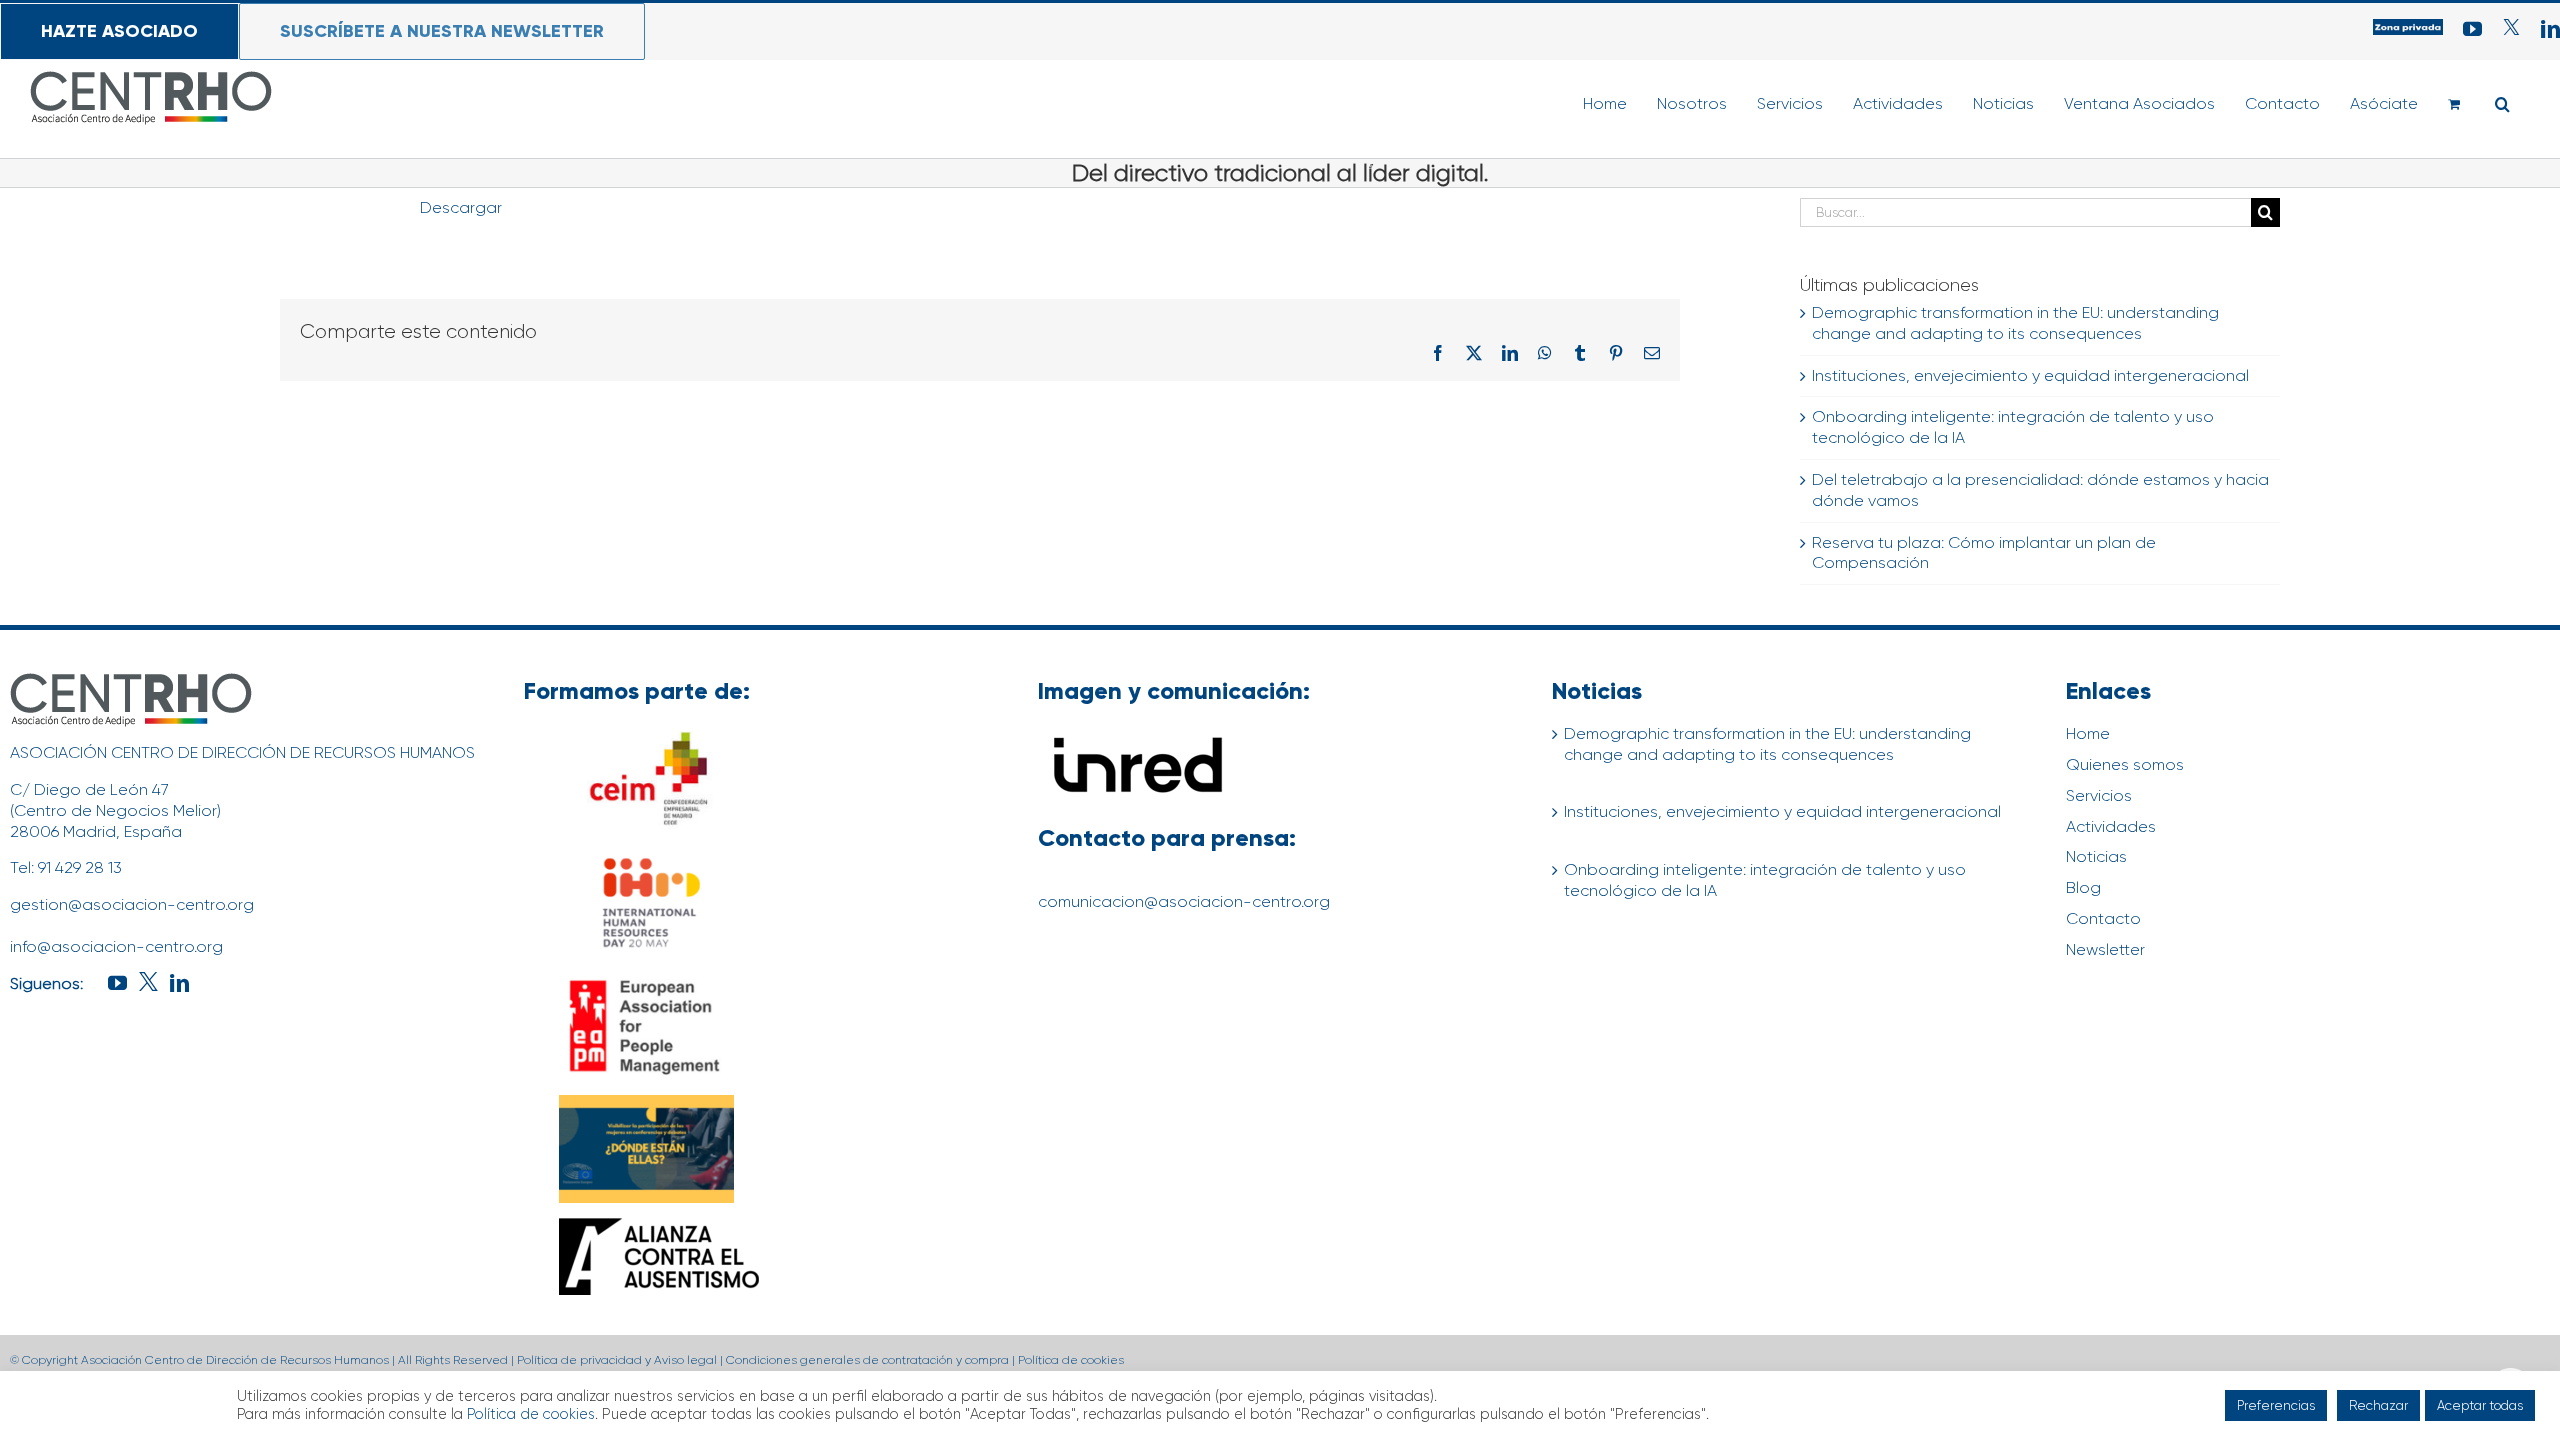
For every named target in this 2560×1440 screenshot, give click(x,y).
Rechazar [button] (2378, 1405)
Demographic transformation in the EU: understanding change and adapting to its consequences (2015, 323)
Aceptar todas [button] (2480, 1405)
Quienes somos (2125, 764)
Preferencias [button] (2276, 1405)
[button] (2502, 104)
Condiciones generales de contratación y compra (867, 1360)
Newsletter (2105, 949)
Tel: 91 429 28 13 (66, 867)
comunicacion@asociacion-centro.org (1184, 901)
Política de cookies (1071, 1360)
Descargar (461, 207)
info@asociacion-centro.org (116, 946)
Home (2088, 733)
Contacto (2103, 918)
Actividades (2111, 826)
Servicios (2099, 795)
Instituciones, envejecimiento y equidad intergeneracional (2030, 375)
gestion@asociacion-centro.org (132, 904)
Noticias (2096, 856)
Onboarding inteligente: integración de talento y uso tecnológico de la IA (1765, 880)
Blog (2083, 887)
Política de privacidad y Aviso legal (617, 1360)
